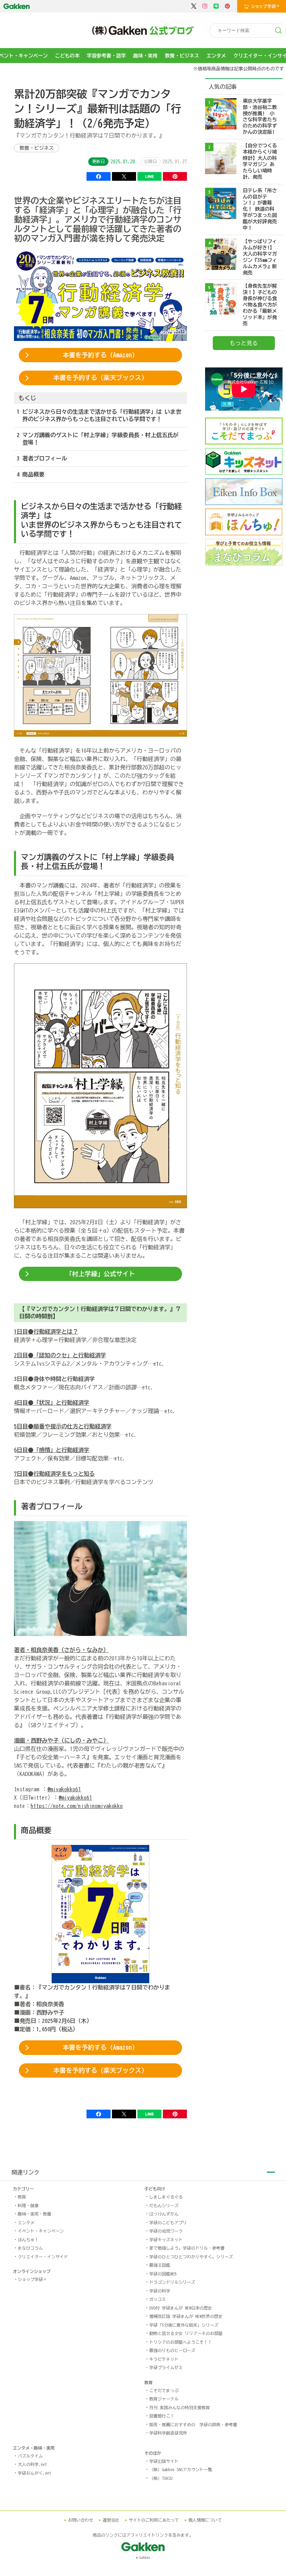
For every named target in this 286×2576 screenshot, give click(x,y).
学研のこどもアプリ (168, 2222)
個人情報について (205, 2520)
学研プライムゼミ (166, 2367)
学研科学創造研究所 (168, 2433)
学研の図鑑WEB (163, 2274)
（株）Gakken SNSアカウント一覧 (181, 2469)
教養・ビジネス (182, 56)
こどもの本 (67, 56)
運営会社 (111, 2520)
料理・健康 (28, 2205)
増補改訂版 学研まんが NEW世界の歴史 (186, 2316)
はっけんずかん (164, 2214)
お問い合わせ (81, 2520)
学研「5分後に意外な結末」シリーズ (184, 2325)
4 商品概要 (31, 474)
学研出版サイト (164, 2461)
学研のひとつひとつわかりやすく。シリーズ (191, 2257)
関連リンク (25, 2172)
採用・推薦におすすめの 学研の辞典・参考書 (193, 2424)
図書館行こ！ (162, 2416)
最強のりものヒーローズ (172, 2350)
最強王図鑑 (160, 2265)
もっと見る (244, 343)
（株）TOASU (161, 2478)
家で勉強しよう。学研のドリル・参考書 (187, 2248)
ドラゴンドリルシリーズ (172, 2282)
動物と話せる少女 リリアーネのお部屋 (186, 2333)
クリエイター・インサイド (43, 2257)
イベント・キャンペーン (41, 2231)
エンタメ (216, 56)
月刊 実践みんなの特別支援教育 (180, 2407)
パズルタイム (30, 2456)
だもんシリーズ (164, 2205)
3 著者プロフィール (42, 458)
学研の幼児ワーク (166, 2231)
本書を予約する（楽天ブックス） (100, 378)
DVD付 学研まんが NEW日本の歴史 (181, 2308)
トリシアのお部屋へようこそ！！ (181, 2342)
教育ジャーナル (164, 2399)
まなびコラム (30, 2248)
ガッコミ (158, 2299)
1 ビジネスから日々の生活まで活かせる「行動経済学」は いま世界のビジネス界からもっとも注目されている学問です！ (99, 415)
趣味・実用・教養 (35, 2214)
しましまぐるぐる (166, 2197)
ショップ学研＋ (32, 2279)
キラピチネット (164, 2359)
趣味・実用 (145, 56)
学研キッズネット (166, 2240)
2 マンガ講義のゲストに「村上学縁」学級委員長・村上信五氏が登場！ (98, 439)
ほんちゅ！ (28, 2240)
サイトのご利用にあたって (154, 2520)
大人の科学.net (32, 2464)
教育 (22, 2197)
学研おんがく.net (35, 2473)
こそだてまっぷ (164, 2390)
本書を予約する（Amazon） (100, 355)
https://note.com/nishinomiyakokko (77, 1806)
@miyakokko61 (64, 1789)
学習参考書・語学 (106, 56)
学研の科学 (160, 2291)
